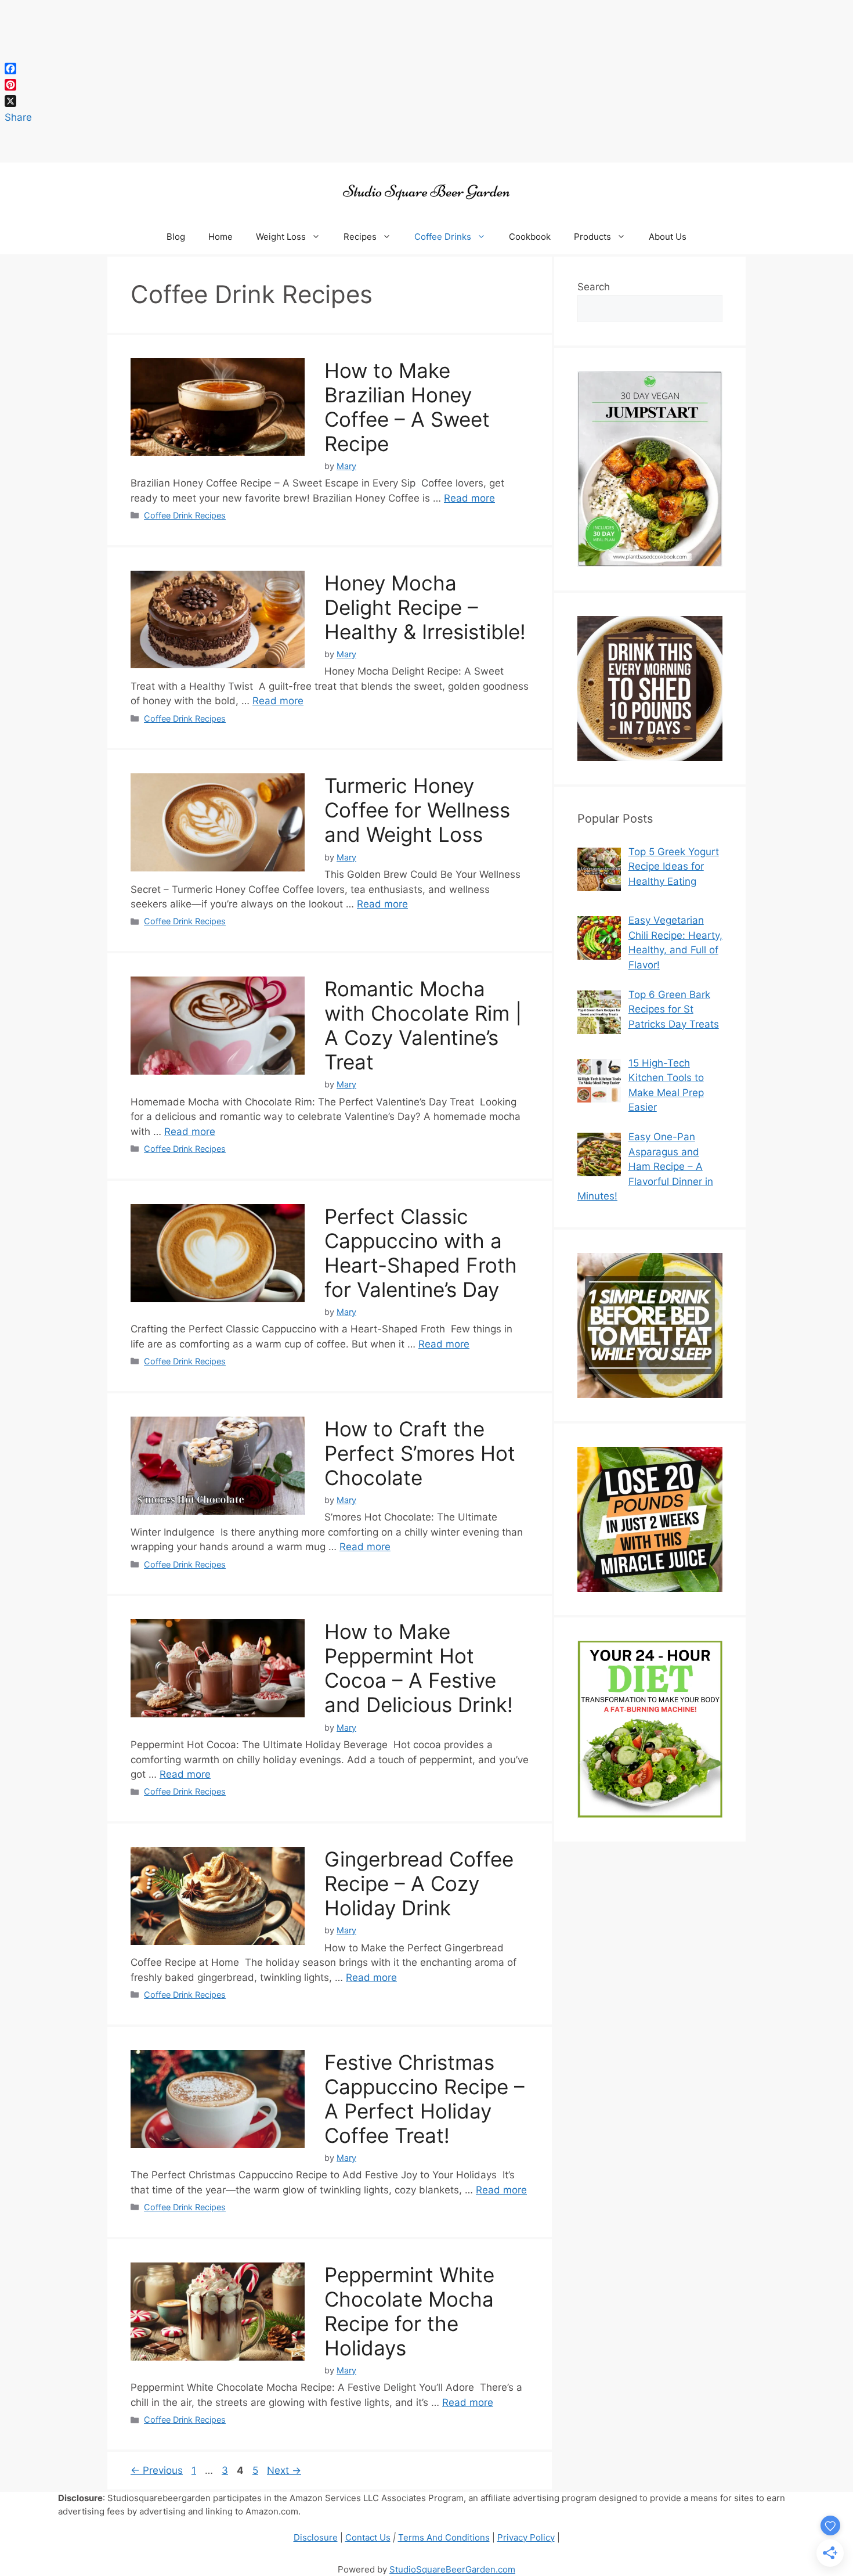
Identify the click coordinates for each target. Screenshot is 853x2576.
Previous (157, 2470)
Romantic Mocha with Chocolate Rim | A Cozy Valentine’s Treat (423, 1025)
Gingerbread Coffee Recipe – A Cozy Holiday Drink (419, 1883)
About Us (668, 237)
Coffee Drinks (443, 237)
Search (594, 287)
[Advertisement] (348, 81)
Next (284, 2470)
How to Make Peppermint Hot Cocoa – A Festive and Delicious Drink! (419, 1668)
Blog (176, 237)
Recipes (360, 237)
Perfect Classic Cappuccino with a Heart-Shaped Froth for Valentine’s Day (421, 1253)
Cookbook (530, 237)
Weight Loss (281, 237)
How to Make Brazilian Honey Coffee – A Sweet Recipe (407, 407)
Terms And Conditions (444, 2537)
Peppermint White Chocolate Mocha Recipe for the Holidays (409, 2311)
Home (221, 237)
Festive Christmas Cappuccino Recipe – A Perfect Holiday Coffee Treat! (424, 2099)
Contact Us (368, 2537)
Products (592, 237)
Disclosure (316, 2537)
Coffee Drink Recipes (185, 515)
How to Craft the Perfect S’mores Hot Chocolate (420, 1453)
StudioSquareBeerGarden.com (452, 2569)
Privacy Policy (526, 2537)
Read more (469, 498)
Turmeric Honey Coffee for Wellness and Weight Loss (417, 810)
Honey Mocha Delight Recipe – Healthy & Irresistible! (425, 607)
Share (18, 117)
